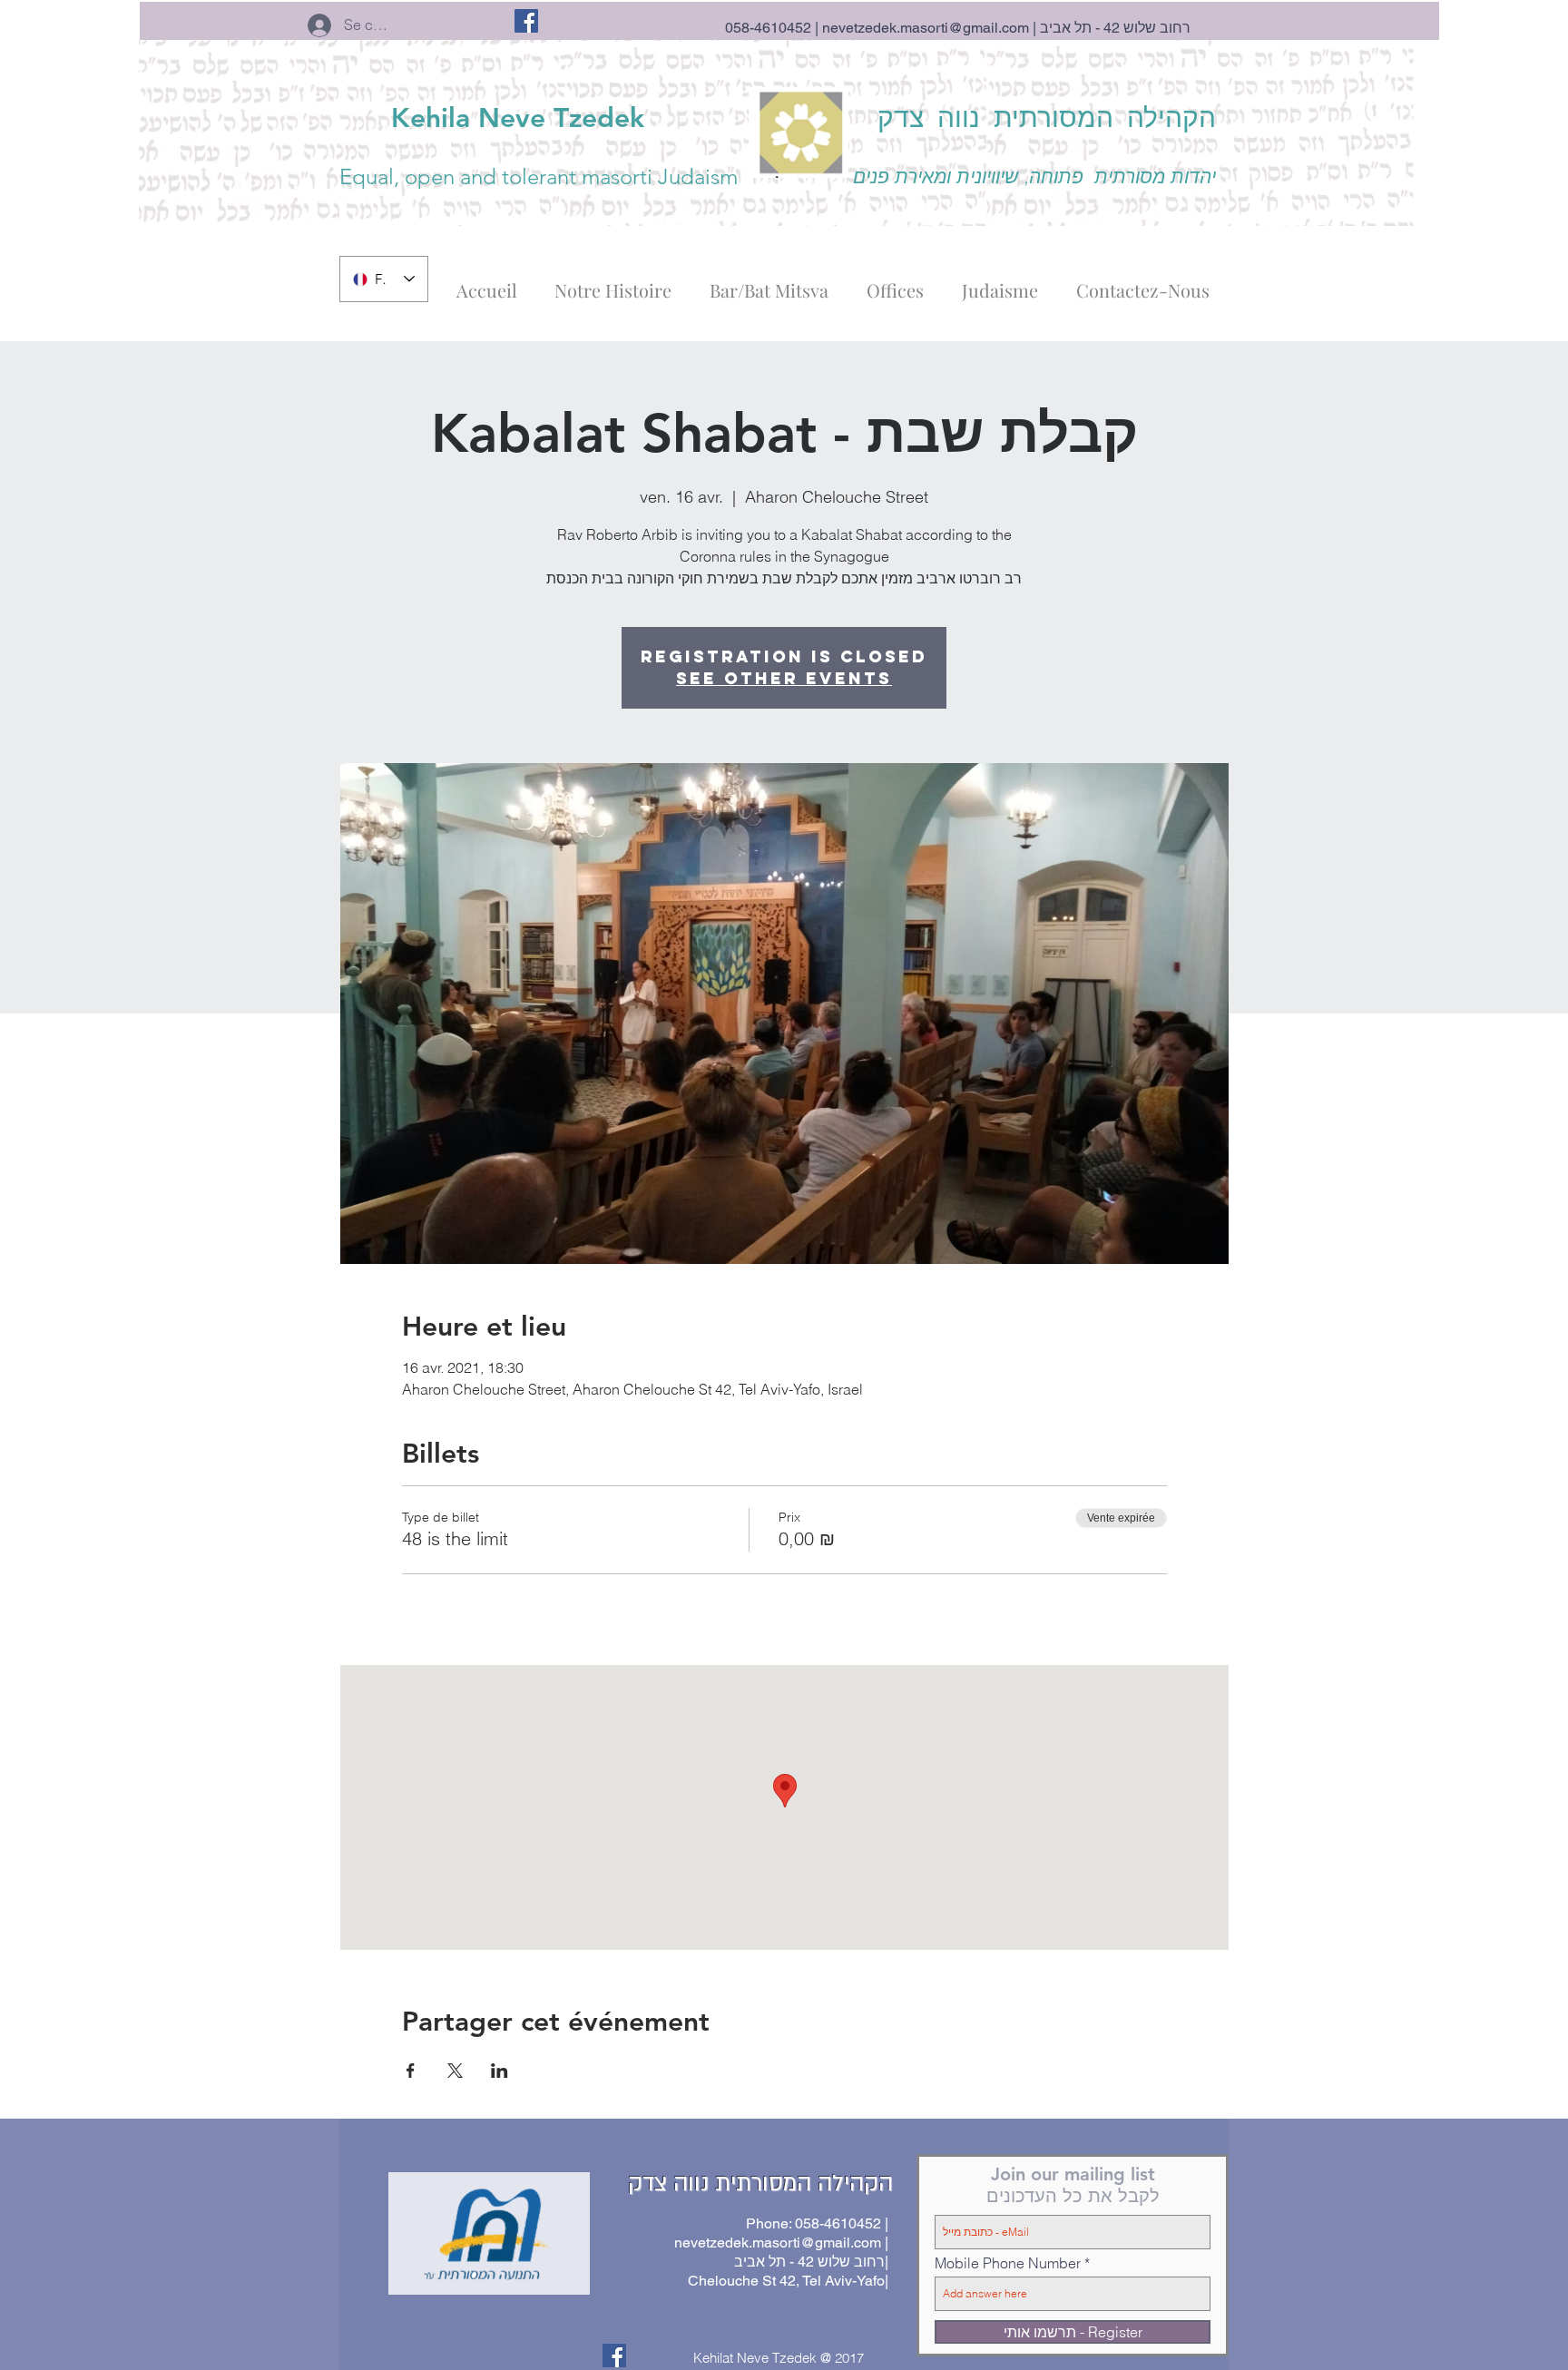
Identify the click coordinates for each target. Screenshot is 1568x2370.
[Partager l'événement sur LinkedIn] (500, 2071)
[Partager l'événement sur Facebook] (411, 2071)
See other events (784, 678)
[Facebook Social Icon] (526, 21)
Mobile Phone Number (1008, 2263)
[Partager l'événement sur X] (455, 2071)
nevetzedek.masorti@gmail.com (926, 28)
